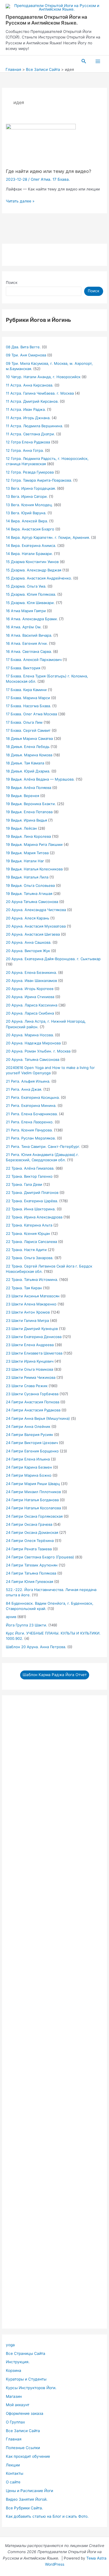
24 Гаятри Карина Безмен (29, 1467)
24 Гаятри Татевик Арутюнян (32, 1565)
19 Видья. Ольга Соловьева (30, 885)
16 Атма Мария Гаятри (26, 611)
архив (11, 1617)
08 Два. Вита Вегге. (23, 347)
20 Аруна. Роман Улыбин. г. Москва (38, 1051)
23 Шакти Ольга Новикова (29, 1369)
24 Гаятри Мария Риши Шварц (33, 1484)
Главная (14, 2439)
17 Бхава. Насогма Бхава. (29, 706)
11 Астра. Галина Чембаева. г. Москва (40, 393)
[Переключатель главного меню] (98, 61)
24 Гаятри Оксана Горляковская (34, 1516)
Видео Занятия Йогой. (27, 2499)
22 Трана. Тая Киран (24, 1288)
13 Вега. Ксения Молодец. (29, 505)
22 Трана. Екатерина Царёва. (32, 1201)
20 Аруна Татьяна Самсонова (32, 902)
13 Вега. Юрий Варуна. (26, 513)
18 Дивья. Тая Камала (25, 763)
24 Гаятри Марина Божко (29, 1475)
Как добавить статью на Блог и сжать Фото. (47, 2516)
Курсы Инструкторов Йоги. (31, 2388)
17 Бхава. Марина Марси (28, 698)
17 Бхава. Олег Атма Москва (31, 714)
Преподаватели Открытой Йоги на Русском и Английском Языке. (46, 20)
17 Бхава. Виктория (23, 668)
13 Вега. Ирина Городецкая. (31, 488)
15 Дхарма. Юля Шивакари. (30, 603)
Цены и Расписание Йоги (29, 2491)
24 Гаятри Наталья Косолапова (33, 1508)
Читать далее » (20, 201)
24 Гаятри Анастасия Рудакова (33, 1410)
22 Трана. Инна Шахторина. (31, 1209)
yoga (10, 2345)
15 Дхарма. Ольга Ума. (26, 586)
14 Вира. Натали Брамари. (29, 554)
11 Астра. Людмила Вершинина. (35, 426)
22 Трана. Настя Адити (26, 1250)
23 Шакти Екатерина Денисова (34, 1337)
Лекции (13, 2465)
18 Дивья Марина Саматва (29, 738)
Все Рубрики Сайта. (24, 2508)
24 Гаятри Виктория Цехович (32, 1443)
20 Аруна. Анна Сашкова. (29, 942)
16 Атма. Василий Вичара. (29, 635)
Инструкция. (18, 2362)
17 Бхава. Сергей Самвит (28, 730)
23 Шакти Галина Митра (27, 1320)
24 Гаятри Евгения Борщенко (32, 1451)
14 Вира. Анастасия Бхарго (30, 529)
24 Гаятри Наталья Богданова (32, 1500)
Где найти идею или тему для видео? (48, 171)
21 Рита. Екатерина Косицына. (33, 1097)
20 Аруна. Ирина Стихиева (30, 997)
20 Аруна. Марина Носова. (30, 1035)
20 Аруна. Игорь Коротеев (30, 989)
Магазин (14, 2396)
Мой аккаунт (18, 2405)
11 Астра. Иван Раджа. (26, 409)
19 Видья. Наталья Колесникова (34, 869)
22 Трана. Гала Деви (24, 1184)
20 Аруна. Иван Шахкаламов (31, 981)
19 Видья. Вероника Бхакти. (31, 804)
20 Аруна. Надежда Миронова (33, 1043)
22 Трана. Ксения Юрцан (28, 1233)
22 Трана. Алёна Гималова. (30, 1168)
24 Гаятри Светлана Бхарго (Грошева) (40, 1557)
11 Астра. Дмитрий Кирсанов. (32, 401)
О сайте (13, 2482)
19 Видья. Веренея (22, 796)
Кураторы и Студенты (26, 2379)
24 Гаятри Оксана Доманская (32, 1532)
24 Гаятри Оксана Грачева (29, 1524)
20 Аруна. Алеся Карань (28, 918)
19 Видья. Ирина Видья (26, 820)
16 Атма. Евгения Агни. (27, 643)
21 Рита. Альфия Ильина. (28, 1081)
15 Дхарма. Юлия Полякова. (31, 594)
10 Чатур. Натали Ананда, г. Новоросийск (43, 377)
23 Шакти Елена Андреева (30, 1345)
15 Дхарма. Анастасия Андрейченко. (39, 578)
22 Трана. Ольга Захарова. (30, 1258)
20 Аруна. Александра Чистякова (36, 910)
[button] (84, 61)
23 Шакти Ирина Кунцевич (30, 1361)
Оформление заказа (25, 2413)
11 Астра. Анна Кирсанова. (30, 385)
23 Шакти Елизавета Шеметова (34, 1353)
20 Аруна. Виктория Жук (28, 951)
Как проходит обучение (28, 2456)
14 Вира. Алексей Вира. (27, 521)
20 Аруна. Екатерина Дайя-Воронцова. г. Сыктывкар (53, 959)
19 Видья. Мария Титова (27, 853)
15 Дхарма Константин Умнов (32, 562)
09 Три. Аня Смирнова (26, 355)
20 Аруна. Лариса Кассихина (32, 1005)
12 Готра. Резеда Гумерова (30, 472)
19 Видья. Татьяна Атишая (29, 894)
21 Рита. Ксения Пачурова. (29, 1130)
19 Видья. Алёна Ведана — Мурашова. (40, 779)
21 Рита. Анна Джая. (24, 1089)
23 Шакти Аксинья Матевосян (33, 1296)
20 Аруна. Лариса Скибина (30, 1013)
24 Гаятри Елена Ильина (28, 1459)
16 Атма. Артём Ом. (24, 627)
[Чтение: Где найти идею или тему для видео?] (41, 143)
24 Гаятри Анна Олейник (28, 1426)
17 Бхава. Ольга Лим (24, 722)
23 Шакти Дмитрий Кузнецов (32, 1329)
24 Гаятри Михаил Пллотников (33, 1492)
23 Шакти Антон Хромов (28, 1312)
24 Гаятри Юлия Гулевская (29, 1582)
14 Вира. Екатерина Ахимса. (31, 545)
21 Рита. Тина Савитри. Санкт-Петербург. (43, 1146)
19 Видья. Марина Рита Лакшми (34, 844)
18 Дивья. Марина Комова (29, 755)
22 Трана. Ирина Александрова (34, 1217)
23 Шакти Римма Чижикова (31, 1377)
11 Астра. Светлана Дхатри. (30, 434)
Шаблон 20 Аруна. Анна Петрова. (36, 1647)
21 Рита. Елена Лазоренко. (30, 1122)
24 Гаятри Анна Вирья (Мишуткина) (38, 1418)
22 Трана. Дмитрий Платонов (32, 1192)
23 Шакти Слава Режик (27, 1386)
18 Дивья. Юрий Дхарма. (28, 771)
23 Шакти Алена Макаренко (31, 1304)
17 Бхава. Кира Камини (26, 690)
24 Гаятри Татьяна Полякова (31, 1573)
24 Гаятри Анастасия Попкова (33, 1402)
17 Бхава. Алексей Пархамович (34, 660)
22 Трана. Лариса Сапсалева (31, 1242)
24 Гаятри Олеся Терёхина (30, 1541)
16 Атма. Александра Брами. (32, 619)
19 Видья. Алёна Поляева (29, 788)
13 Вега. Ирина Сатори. (27, 496)
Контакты (15, 2473)
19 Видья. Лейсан (21, 828)
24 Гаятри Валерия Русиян (29, 1435)
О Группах (15, 2422)
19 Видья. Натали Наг (25, 861)
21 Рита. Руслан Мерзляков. (31, 1138)
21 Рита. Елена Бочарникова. (32, 1114)
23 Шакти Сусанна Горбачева (32, 1394)
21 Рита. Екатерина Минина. (31, 1105)
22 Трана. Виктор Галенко (29, 1176)
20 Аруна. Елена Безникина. (31, 972)
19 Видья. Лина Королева (28, 836)
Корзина (14, 2370)
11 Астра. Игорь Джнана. (28, 418)
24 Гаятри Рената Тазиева (29, 1549)
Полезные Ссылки (23, 2448)
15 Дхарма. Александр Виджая (34, 570)
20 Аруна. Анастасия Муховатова (36, 926)
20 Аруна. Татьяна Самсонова (33, 1059)
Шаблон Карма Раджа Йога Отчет (55, 1675)
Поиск (12, 283)
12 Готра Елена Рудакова (28, 442)
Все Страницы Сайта (26, 2353)
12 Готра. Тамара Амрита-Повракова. (39, 480)
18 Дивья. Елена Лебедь (28, 747)
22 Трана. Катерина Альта (29, 1225)
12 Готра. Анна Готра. (25, 450)
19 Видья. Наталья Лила (27, 877)
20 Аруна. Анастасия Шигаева (33, 934)
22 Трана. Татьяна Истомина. (32, 1279)
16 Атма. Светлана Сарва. (29, 651)
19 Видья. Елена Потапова (29, 812)
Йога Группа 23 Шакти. (27, 1625)
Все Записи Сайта (23, 2431)
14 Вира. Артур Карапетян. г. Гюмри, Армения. (48, 537)
